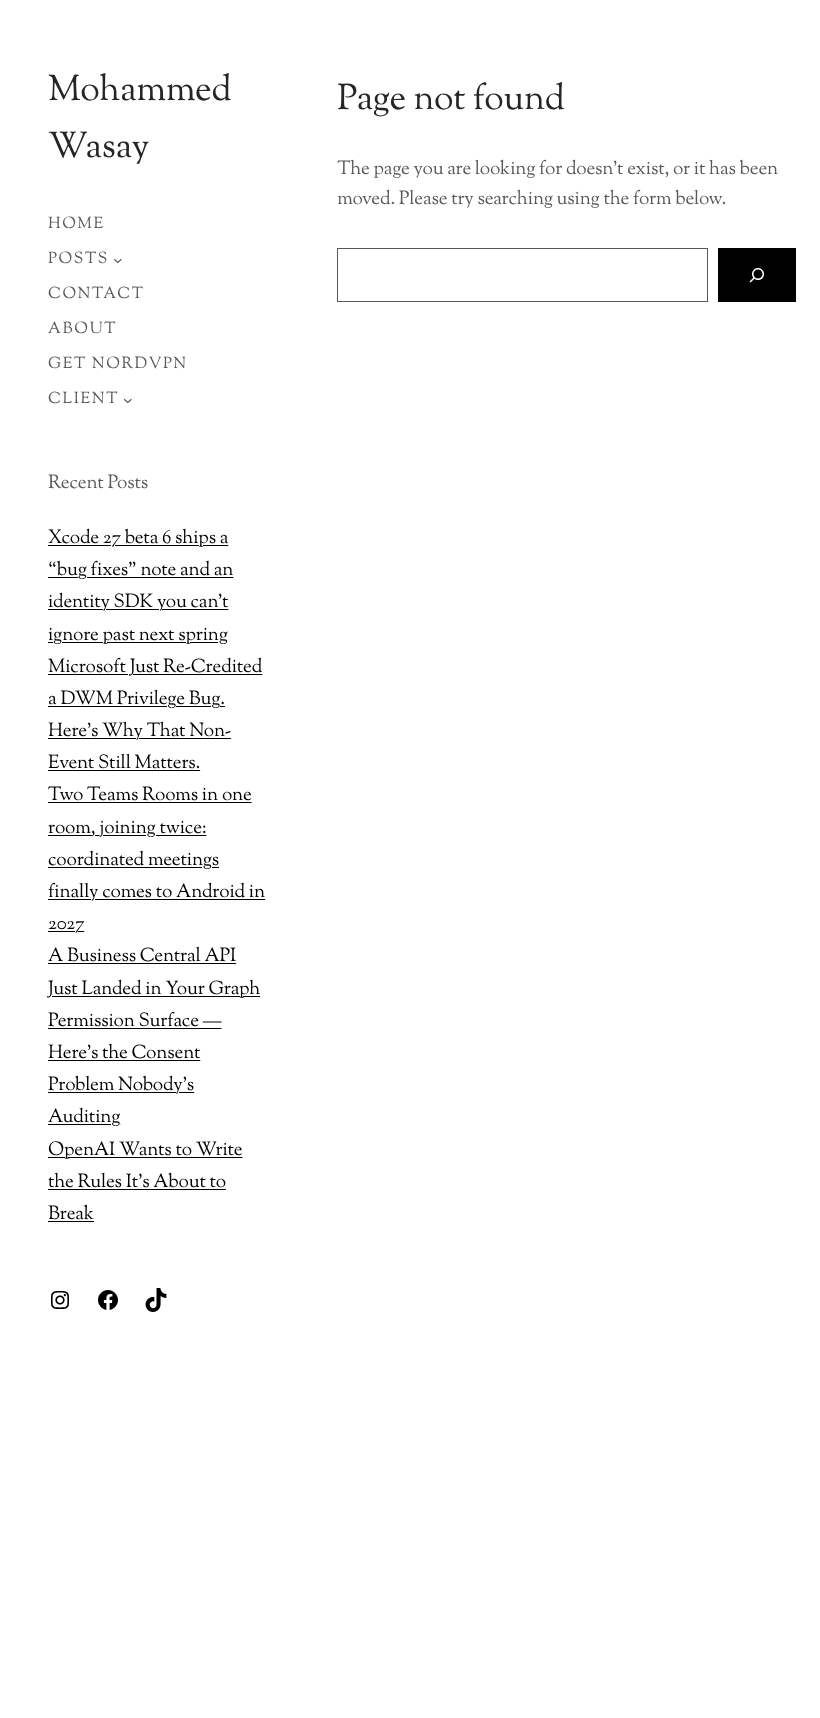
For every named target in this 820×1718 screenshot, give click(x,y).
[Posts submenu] (118, 260)
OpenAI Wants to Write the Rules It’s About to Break (145, 1183)
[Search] (757, 274)
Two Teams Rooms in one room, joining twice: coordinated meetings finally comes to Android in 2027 (156, 861)
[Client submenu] (128, 400)
